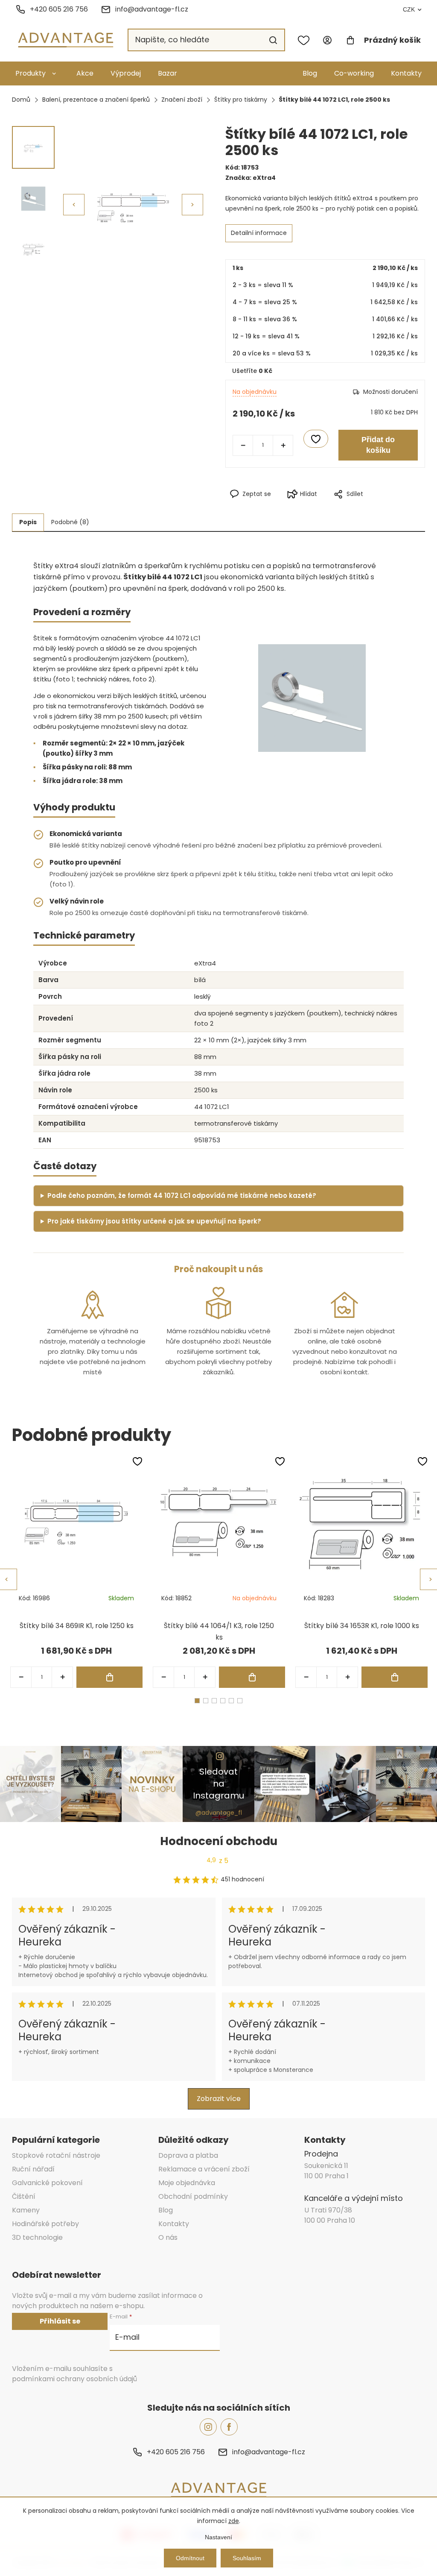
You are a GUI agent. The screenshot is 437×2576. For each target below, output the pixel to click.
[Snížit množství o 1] (243, 445)
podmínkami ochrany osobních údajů (74, 2379)
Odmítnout (190, 2558)
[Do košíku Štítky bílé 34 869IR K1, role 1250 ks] (109, 1677)
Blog (310, 73)
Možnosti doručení (390, 392)
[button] (192, 205)
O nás (168, 2237)
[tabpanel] (76, 1572)
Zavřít (363, 508)
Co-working (354, 73)
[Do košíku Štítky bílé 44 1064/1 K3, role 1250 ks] (252, 1677)
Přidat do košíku (378, 445)
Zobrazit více (219, 2099)
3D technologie (37, 2237)
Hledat (273, 40)
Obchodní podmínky (193, 2196)
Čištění (24, 2196)
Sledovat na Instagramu (218, 1784)
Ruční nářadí (33, 2169)
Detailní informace (259, 233)
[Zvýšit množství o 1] (283, 445)
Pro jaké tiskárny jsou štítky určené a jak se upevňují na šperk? (154, 1221)
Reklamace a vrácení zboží (204, 2169)
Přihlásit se (60, 2321)
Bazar (168, 73)
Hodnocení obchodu (219, 1841)
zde (234, 2521)
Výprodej (126, 73)
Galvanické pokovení (47, 2183)
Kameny (26, 2210)
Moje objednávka (187, 2183)
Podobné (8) (70, 522)
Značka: (251, 178)
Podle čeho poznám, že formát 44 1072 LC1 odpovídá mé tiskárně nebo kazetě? (182, 1196)
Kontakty (406, 73)
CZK (409, 9)
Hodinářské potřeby (45, 2224)
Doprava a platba (188, 2155)
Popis (28, 522)
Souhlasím (247, 2558)
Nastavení (218, 2537)
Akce (85, 73)
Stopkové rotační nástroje (56, 2155)
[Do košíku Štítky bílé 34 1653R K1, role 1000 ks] (395, 1677)
